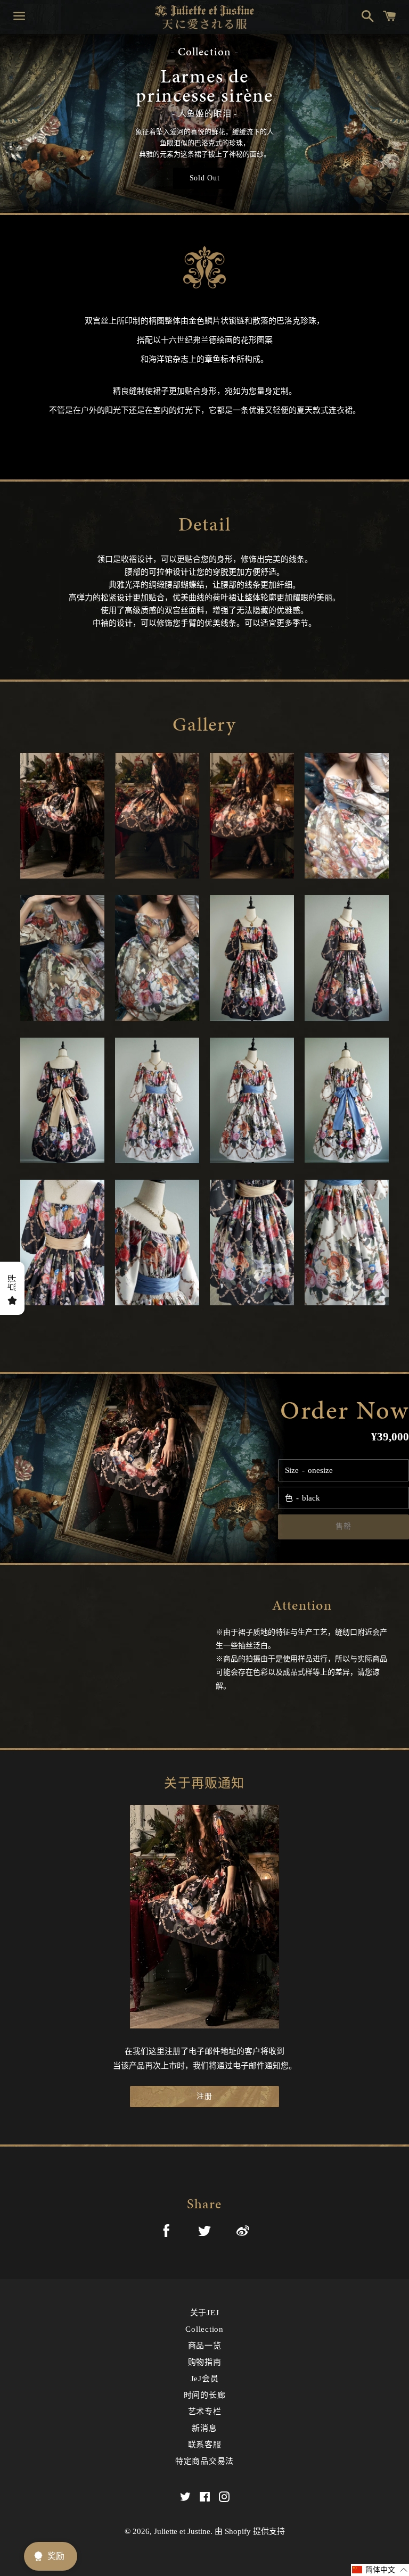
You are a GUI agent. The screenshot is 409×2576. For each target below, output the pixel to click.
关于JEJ (205, 2313)
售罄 (343, 1526)
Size (292, 1470)
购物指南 (205, 2362)
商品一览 (205, 2346)
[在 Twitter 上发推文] (204, 2233)
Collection (204, 2329)
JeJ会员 (205, 2379)
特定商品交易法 (204, 2461)
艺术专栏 (205, 2412)
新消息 (204, 2428)
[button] (380, 2570)
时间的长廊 (205, 2395)
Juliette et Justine (182, 2531)
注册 (204, 2096)
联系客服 (205, 2445)
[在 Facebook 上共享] (166, 2233)
